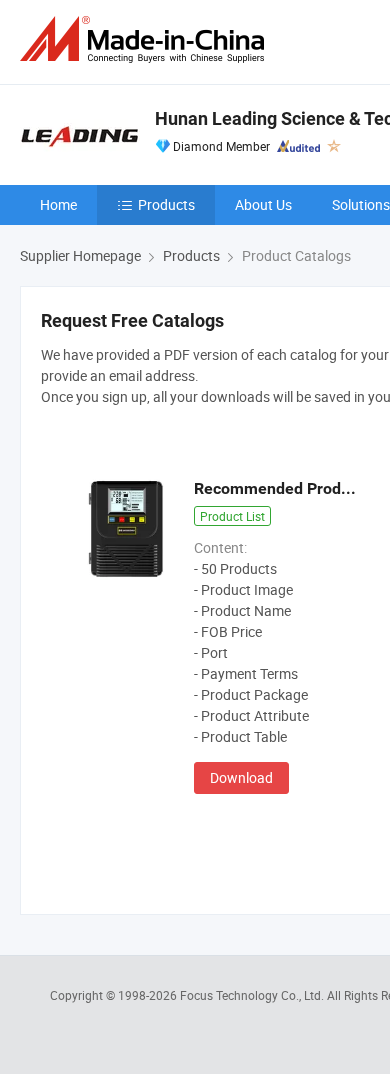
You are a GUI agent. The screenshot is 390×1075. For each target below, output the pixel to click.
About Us (263, 204)
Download (241, 777)
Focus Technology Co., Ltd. (253, 995)
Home (58, 204)
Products (166, 204)
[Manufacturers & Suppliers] (146, 39)
